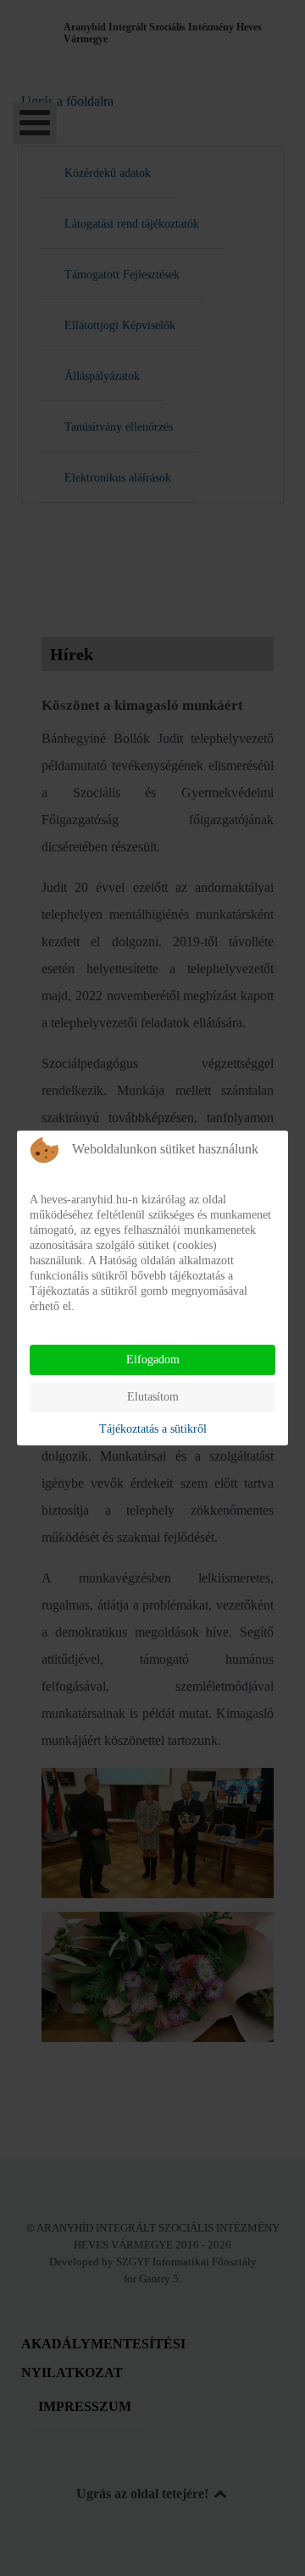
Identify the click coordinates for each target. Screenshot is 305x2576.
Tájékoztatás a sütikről (153, 1429)
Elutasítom (153, 1397)
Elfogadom (153, 1360)
